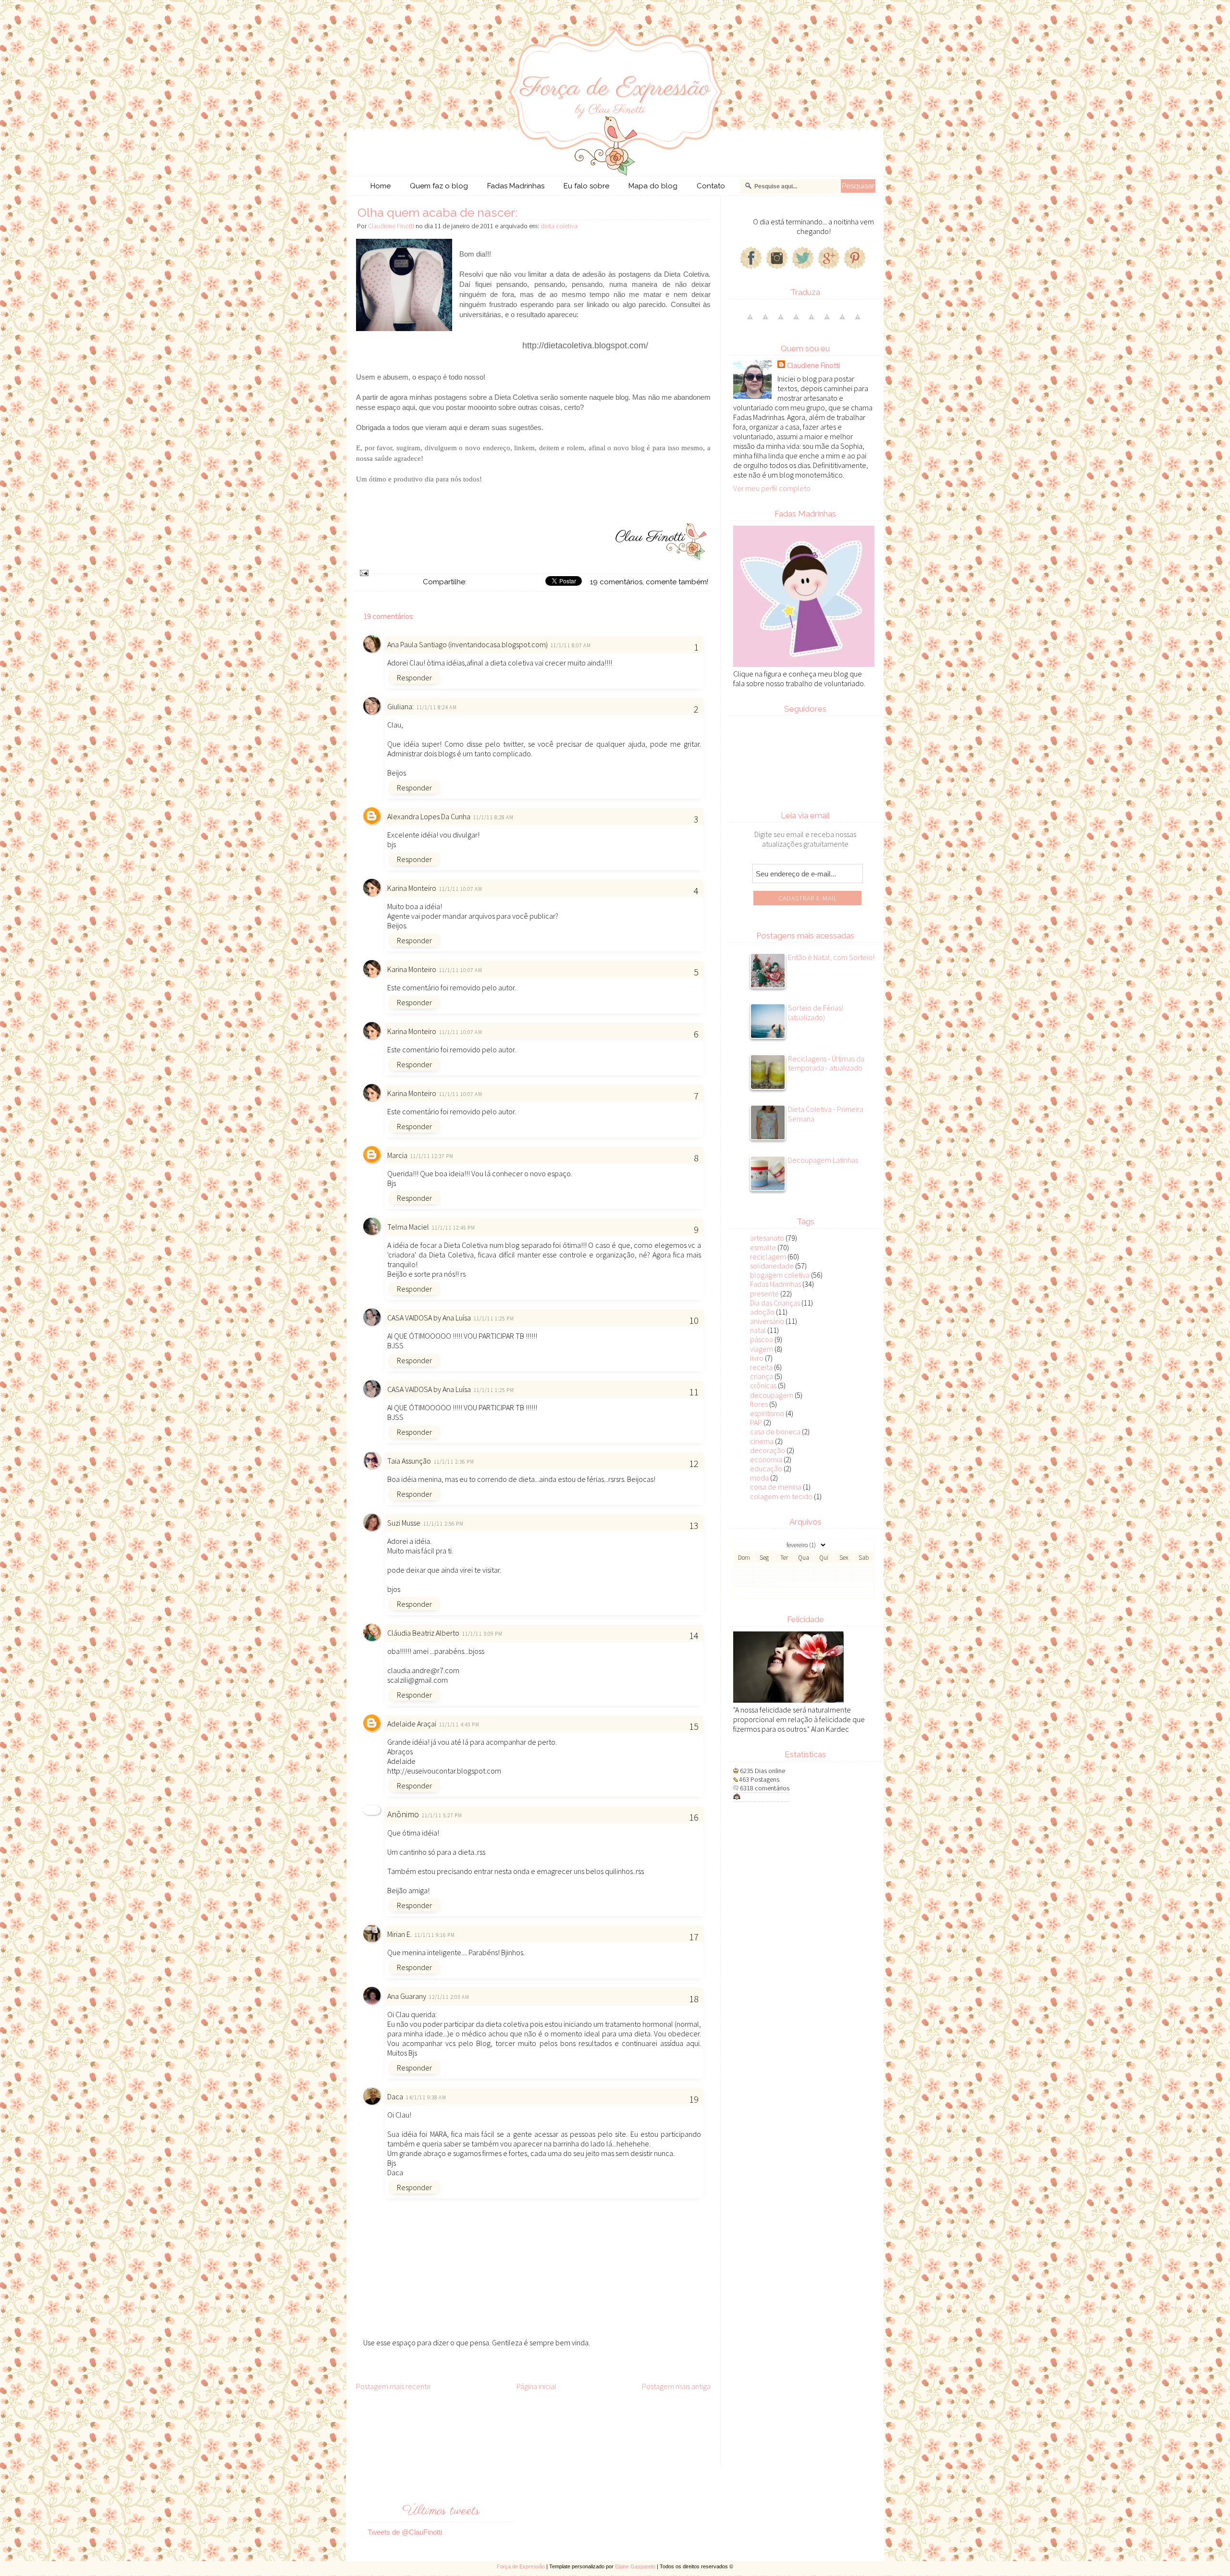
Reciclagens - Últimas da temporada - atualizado (826, 1063)
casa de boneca (775, 1431)
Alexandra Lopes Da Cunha (429, 816)
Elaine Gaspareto (635, 2566)
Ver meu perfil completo (772, 488)
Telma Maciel (408, 1227)
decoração (768, 1450)
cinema (762, 1441)
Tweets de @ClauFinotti (405, 2532)
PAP (756, 1422)
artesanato (767, 1238)
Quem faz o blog (439, 186)
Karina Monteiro (412, 888)
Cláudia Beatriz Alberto (423, 1633)
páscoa (762, 1339)
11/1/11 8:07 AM (571, 645)
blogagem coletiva (780, 1275)
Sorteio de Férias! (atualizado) (816, 1012)
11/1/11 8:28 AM (494, 817)
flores (759, 1404)
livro (757, 1358)
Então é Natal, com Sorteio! (831, 957)
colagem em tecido (781, 1496)
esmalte (763, 1247)
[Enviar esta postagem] (363, 572)
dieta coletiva (559, 226)
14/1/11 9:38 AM (426, 2097)
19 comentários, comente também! (649, 582)
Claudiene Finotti (813, 365)
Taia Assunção (409, 1461)
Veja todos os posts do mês (805, 1593)
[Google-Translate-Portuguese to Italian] (796, 321)
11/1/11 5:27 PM (442, 1815)
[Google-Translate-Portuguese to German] (781, 321)
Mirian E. (400, 1934)
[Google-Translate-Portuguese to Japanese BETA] (812, 321)
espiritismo (767, 1413)
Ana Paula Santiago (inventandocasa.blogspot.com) (467, 644)
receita (761, 1367)
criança (762, 1376)
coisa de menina (776, 1487)
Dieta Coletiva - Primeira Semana (826, 1114)
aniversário (767, 1321)
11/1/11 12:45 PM (454, 1228)
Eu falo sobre (586, 186)
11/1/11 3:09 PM (483, 1634)
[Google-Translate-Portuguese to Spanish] (858, 321)
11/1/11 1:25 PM (494, 1319)
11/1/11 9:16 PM (435, 1935)
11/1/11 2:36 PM (454, 1462)
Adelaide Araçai (412, 1724)
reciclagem (768, 1257)
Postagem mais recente (394, 2386)
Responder (414, 678)
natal (758, 1330)
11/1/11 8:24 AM (437, 707)
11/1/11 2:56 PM (444, 1524)
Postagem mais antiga (676, 2386)
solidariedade (772, 1266)
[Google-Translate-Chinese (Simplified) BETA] (750, 321)
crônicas (763, 1385)
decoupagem (772, 1395)
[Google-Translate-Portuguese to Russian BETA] (842, 321)
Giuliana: (400, 706)
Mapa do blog (653, 186)
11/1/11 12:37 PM (432, 1156)
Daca (395, 2096)
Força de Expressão (521, 2566)
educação (766, 1468)
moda (759, 1478)
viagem (762, 1349)
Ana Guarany (407, 1996)
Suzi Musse (404, 1523)
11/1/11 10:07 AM (461, 889)
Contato (711, 186)
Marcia (397, 1155)
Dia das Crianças (775, 1303)
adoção (762, 1312)
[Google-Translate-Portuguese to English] (827, 321)
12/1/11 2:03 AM (449, 1997)
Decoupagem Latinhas (823, 1160)
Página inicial (536, 2386)
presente (764, 1294)
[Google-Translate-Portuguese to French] (765, 321)
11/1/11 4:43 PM (460, 1725)
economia (766, 1459)
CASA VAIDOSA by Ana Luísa (429, 1318)
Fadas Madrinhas (516, 186)
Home (381, 186)
